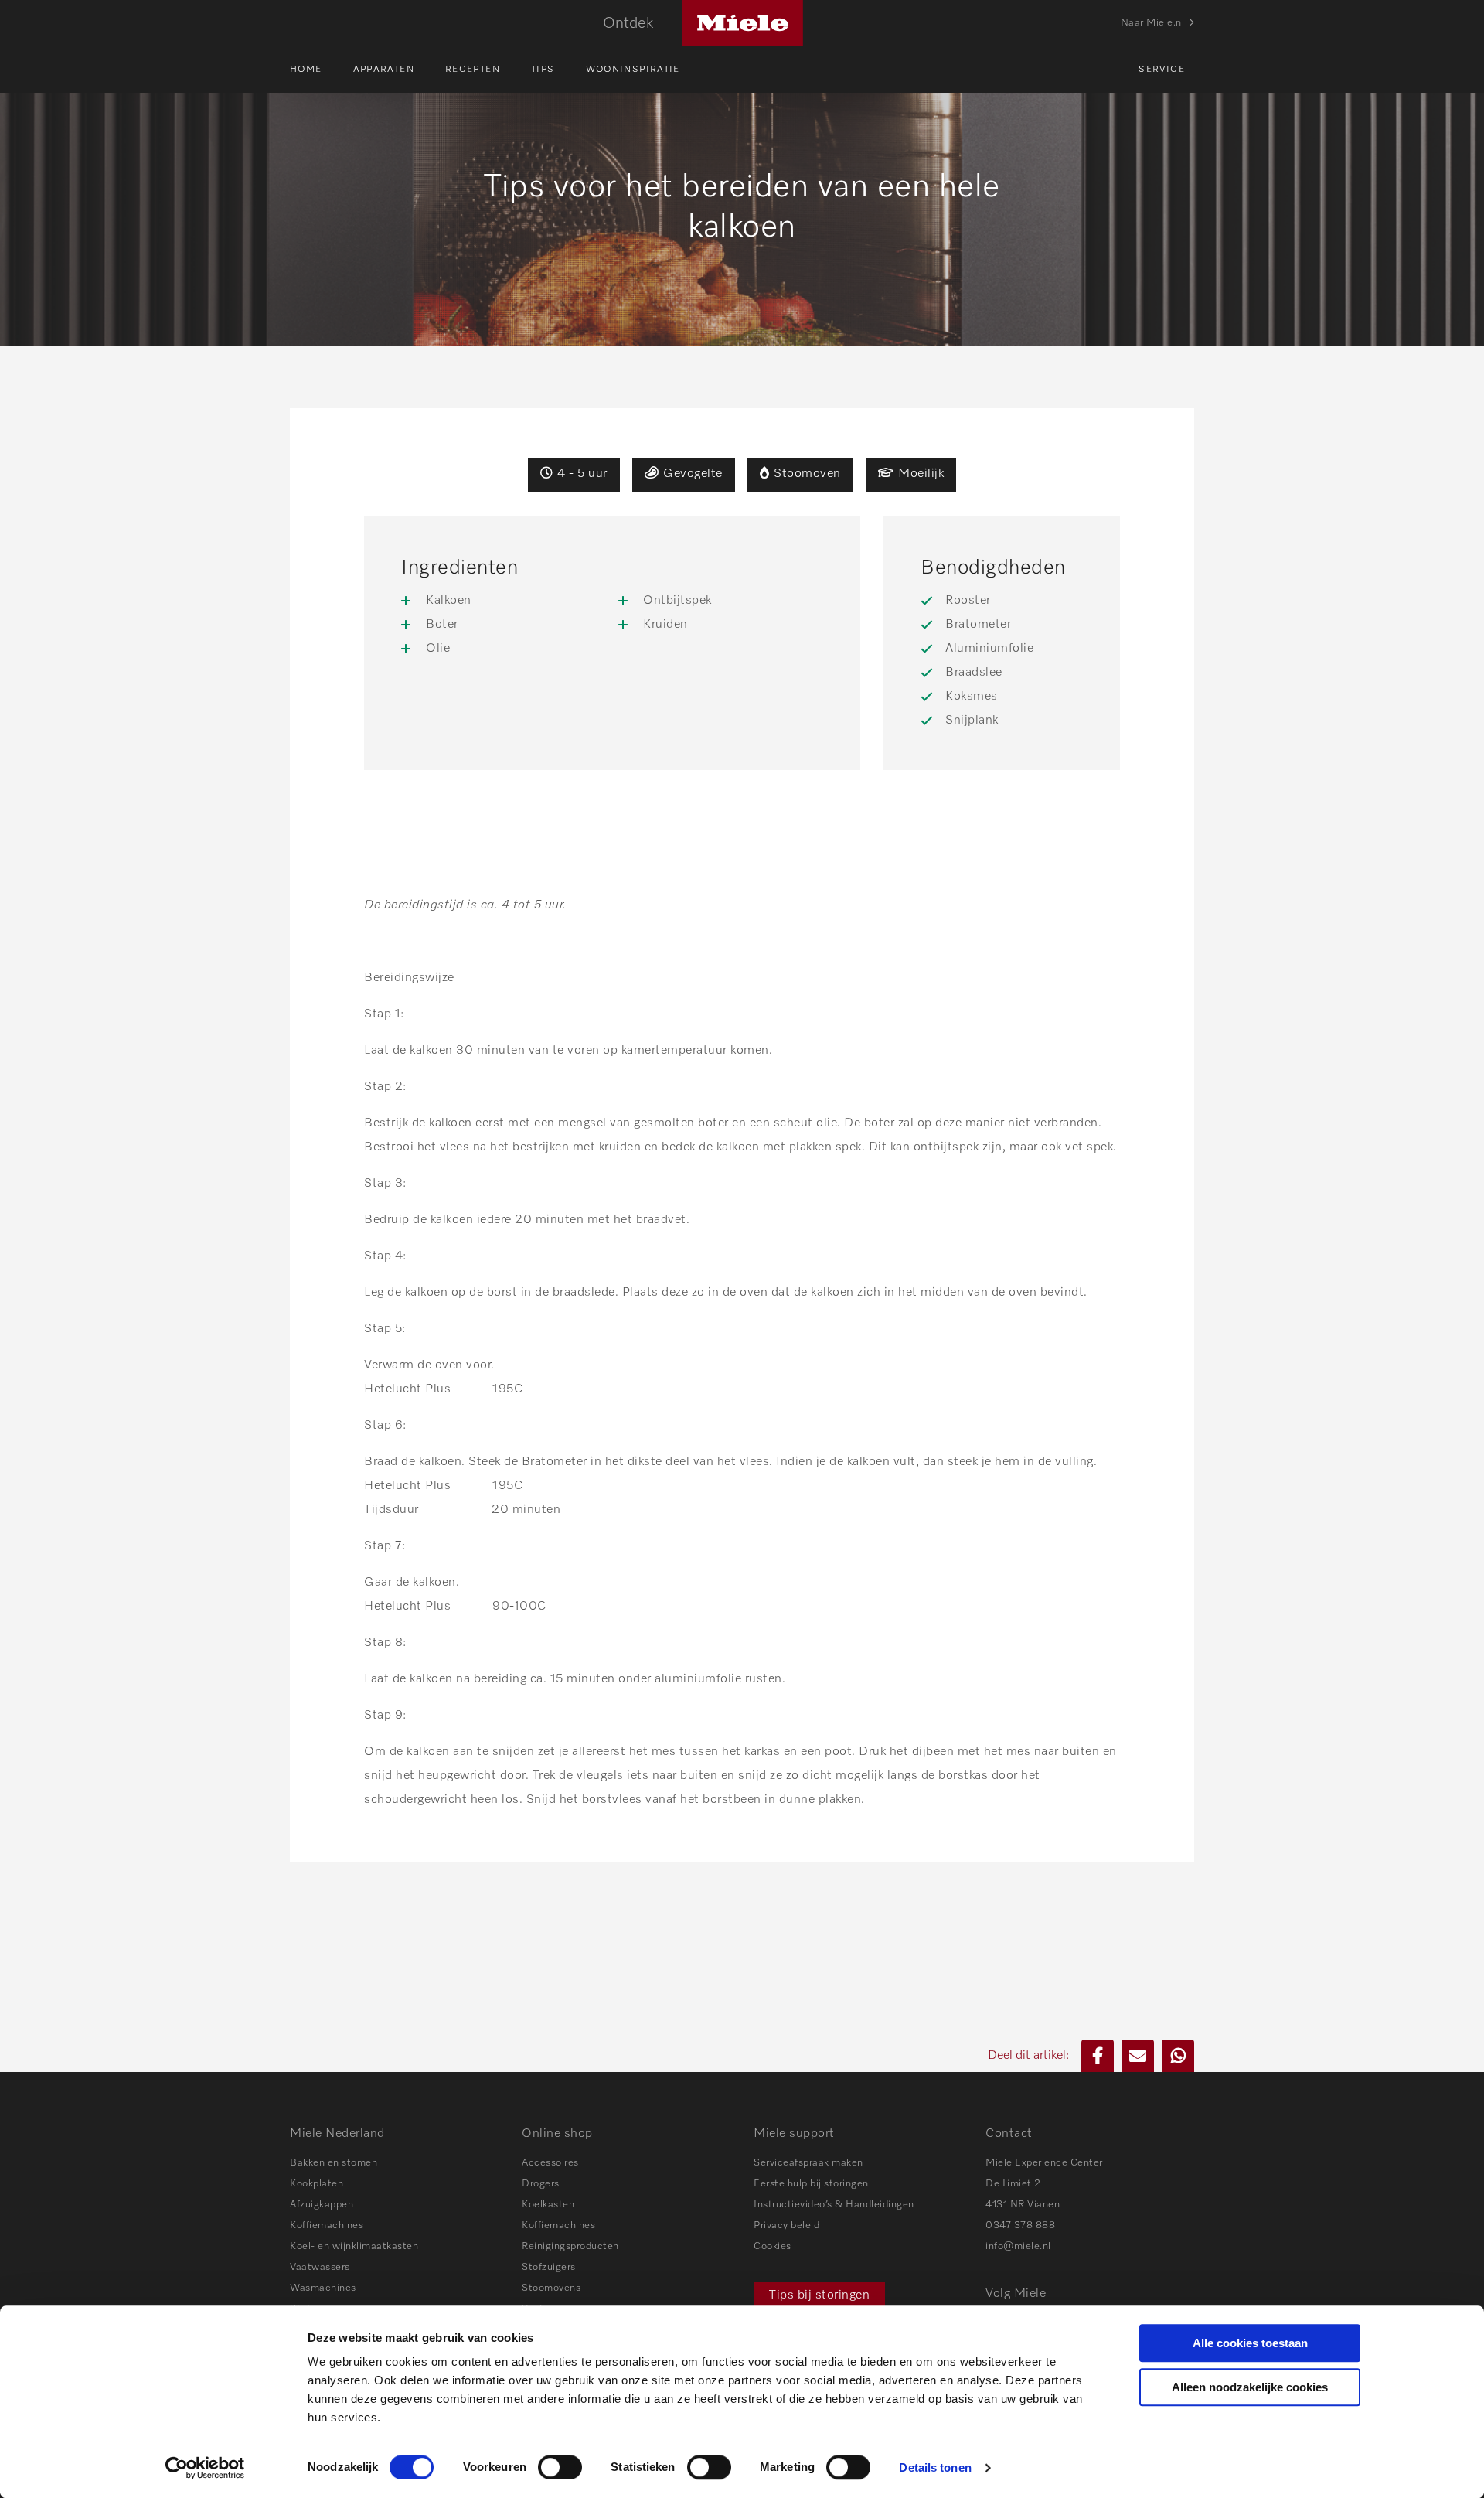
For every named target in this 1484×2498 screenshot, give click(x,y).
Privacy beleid (786, 2225)
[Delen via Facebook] (1098, 2056)
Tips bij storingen (819, 2295)
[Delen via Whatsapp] (1178, 2056)
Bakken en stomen (334, 2163)
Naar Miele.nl (1153, 23)
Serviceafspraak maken (808, 2163)
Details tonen (935, 2467)
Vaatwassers (320, 2267)
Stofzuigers (549, 2267)
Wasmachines (323, 2288)
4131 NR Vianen (1023, 2205)
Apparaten (384, 70)
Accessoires (550, 2163)
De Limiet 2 (1013, 2184)
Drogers (541, 2184)
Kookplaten (317, 2184)
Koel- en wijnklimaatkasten (354, 2246)
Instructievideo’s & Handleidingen (834, 2205)
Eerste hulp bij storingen (811, 2184)
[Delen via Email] (1138, 2056)
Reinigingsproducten (570, 2246)
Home (306, 70)
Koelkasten (548, 2205)
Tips (543, 70)
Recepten (473, 70)
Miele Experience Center (1044, 2163)
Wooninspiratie (633, 70)
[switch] (560, 2467)
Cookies (773, 2246)
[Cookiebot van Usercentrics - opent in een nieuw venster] (205, 2468)
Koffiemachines (327, 2225)
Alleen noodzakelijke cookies (1250, 2387)
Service (1162, 70)
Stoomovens (551, 2288)
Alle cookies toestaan (1250, 2343)
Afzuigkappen (322, 2205)
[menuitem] (322, 70)
